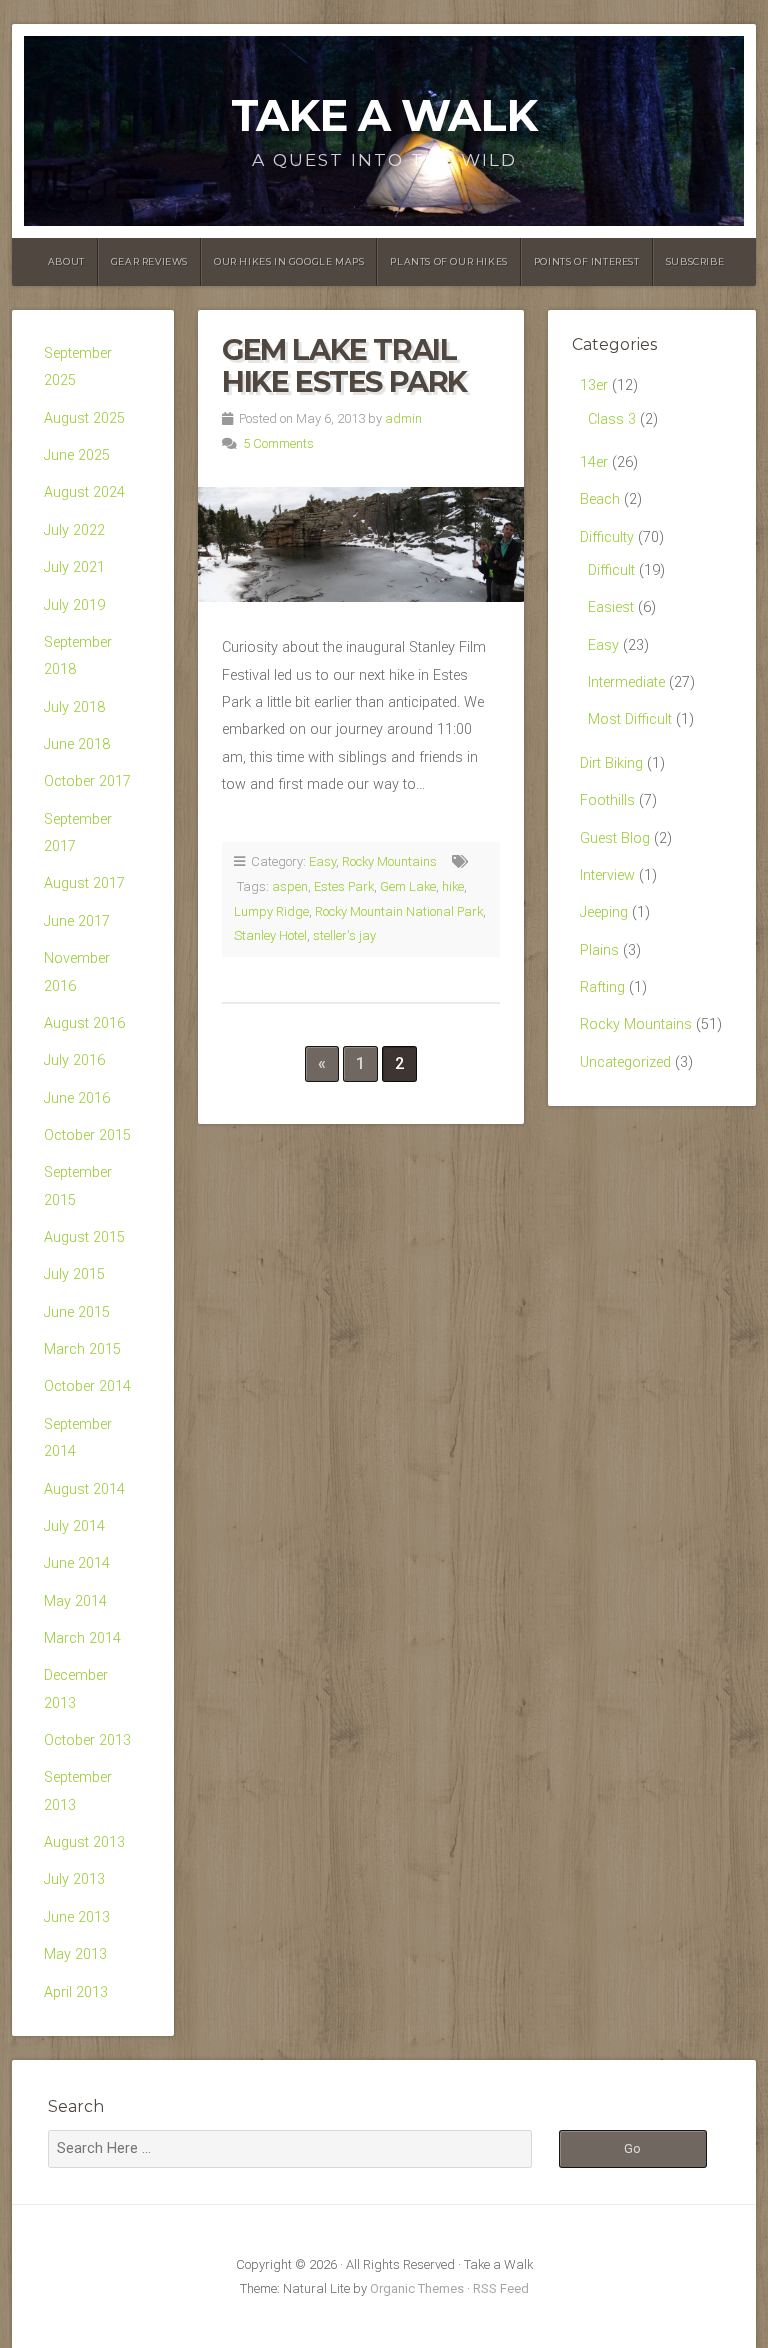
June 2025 (77, 455)
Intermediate (626, 682)
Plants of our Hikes (448, 261)
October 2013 (87, 1740)
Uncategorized (625, 1062)
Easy (322, 861)
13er (594, 385)
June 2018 (77, 744)
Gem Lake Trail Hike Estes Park (344, 365)
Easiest (611, 607)
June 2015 (77, 1312)
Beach (600, 499)
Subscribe (695, 261)
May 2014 (75, 1601)
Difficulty (607, 537)
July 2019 (74, 605)
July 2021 (74, 567)
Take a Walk (384, 115)
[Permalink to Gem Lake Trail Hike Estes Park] (361, 545)
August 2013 (84, 1842)
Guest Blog (615, 838)
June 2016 (77, 1098)
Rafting (602, 987)
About (66, 261)
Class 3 (612, 419)
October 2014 (87, 1386)
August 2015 (84, 1237)
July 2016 (74, 1060)
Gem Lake (408, 886)
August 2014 (84, 1489)
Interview (607, 875)
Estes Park (344, 886)
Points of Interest (587, 261)
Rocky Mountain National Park (399, 911)
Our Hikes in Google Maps (289, 261)
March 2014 (82, 1638)
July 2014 (74, 1526)
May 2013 (75, 1954)
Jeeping (604, 912)
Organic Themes (417, 2288)
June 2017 (77, 921)
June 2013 (77, 1917)
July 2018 (74, 707)
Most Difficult (630, 719)
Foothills (607, 800)
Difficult (611, 570)
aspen (290, 886)
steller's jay (344, 935)
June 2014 (77, 1563)
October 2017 (87, 781)
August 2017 (84, 883)
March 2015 (82, 1349)
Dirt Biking (611, 763)
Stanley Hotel (270, 935)
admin (403, 418)
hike (453, 886)
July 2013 (74, 1879)
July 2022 (74, 530)
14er (594, 462)
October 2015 (87, 1135)
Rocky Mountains (389, 861)
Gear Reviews (149, 261)
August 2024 (84, 492)
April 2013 (76, 1992)
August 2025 (84, 418)
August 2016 (84, 1023)
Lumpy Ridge (271, 911)
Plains (599, 950)
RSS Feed (501, 2288)
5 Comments (278, 443)
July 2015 (74, 1274)
